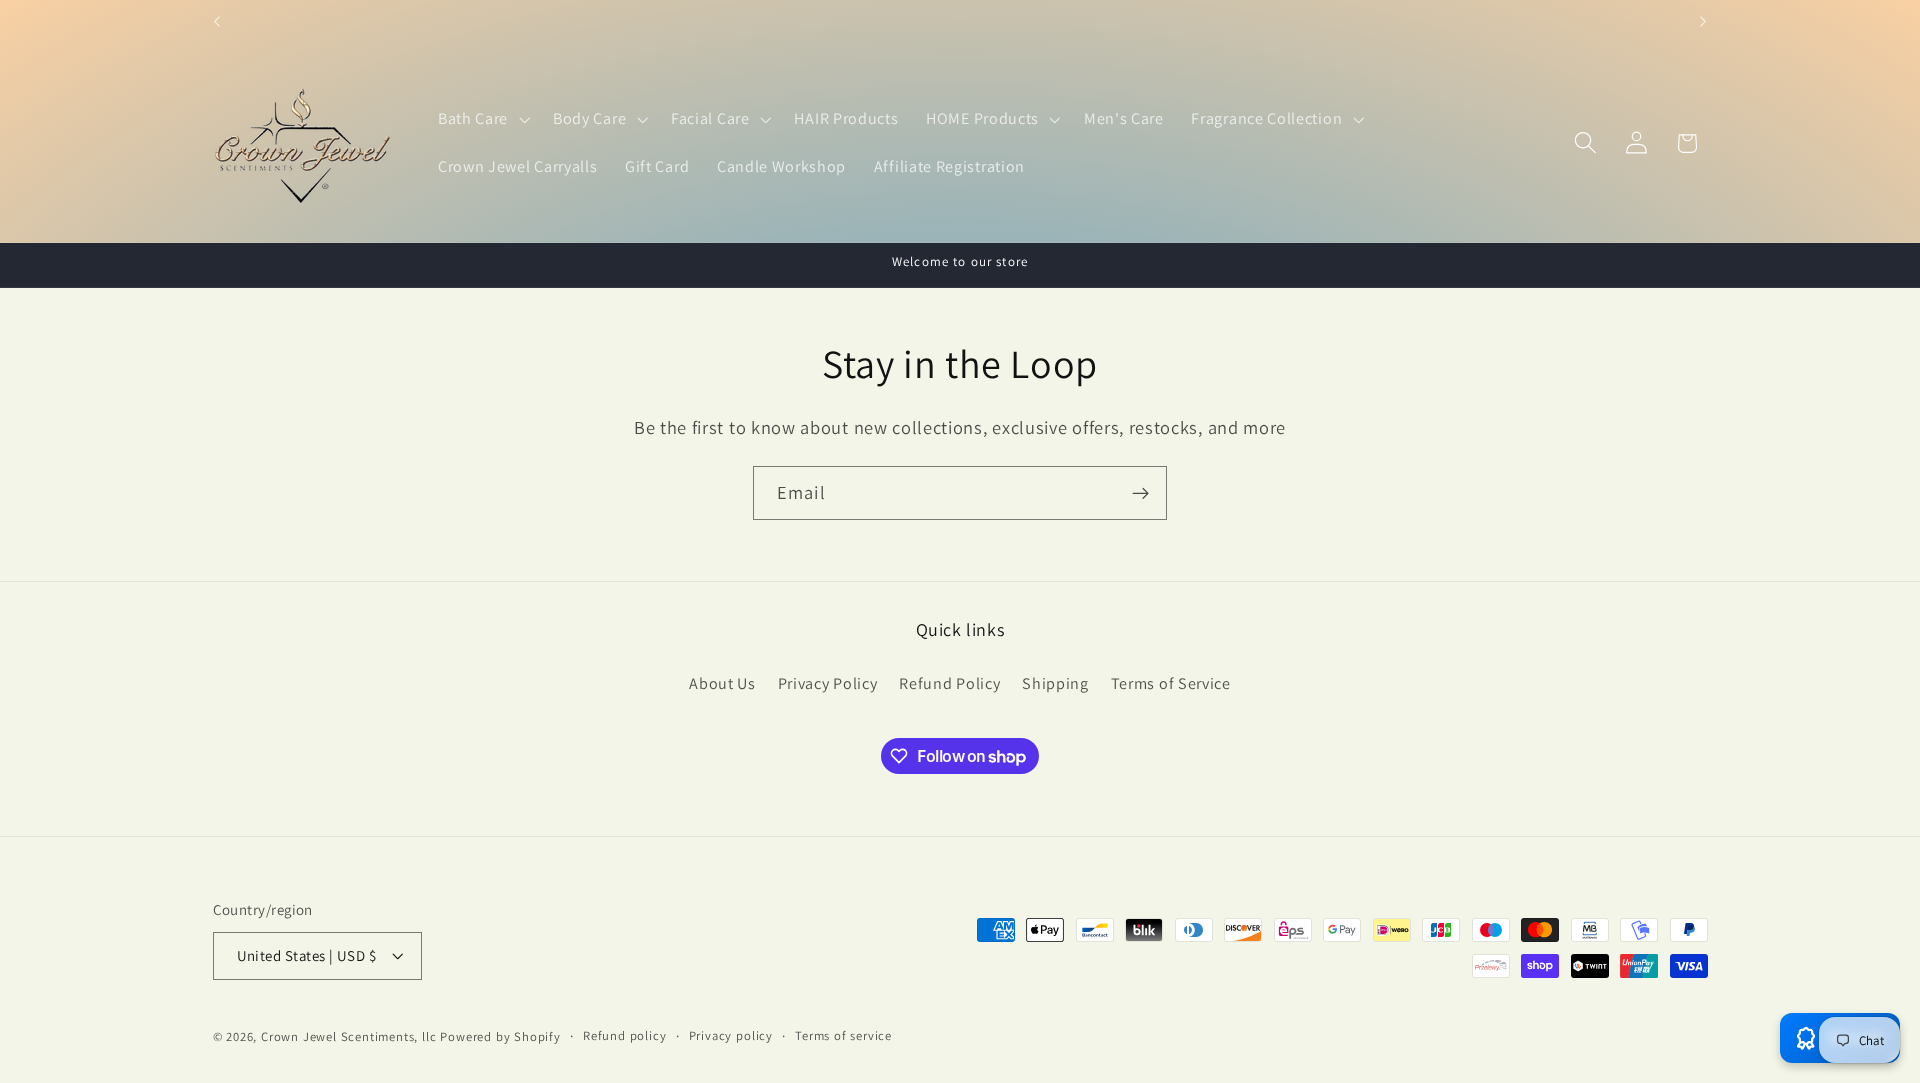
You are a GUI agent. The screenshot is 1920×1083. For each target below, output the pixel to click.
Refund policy (624, 1035)
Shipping (1055, 683)
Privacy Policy (828, 683)
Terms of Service (1171, 683)
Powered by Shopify (500, 1036)
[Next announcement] (1703, 22)
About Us (722, 683)
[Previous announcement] (217, 22)
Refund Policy (949, 683)
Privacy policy (731, 1035)
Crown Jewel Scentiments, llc (349, 1036)
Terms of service (843, 1035)
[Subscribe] (1140, 493)
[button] (481, 119)
